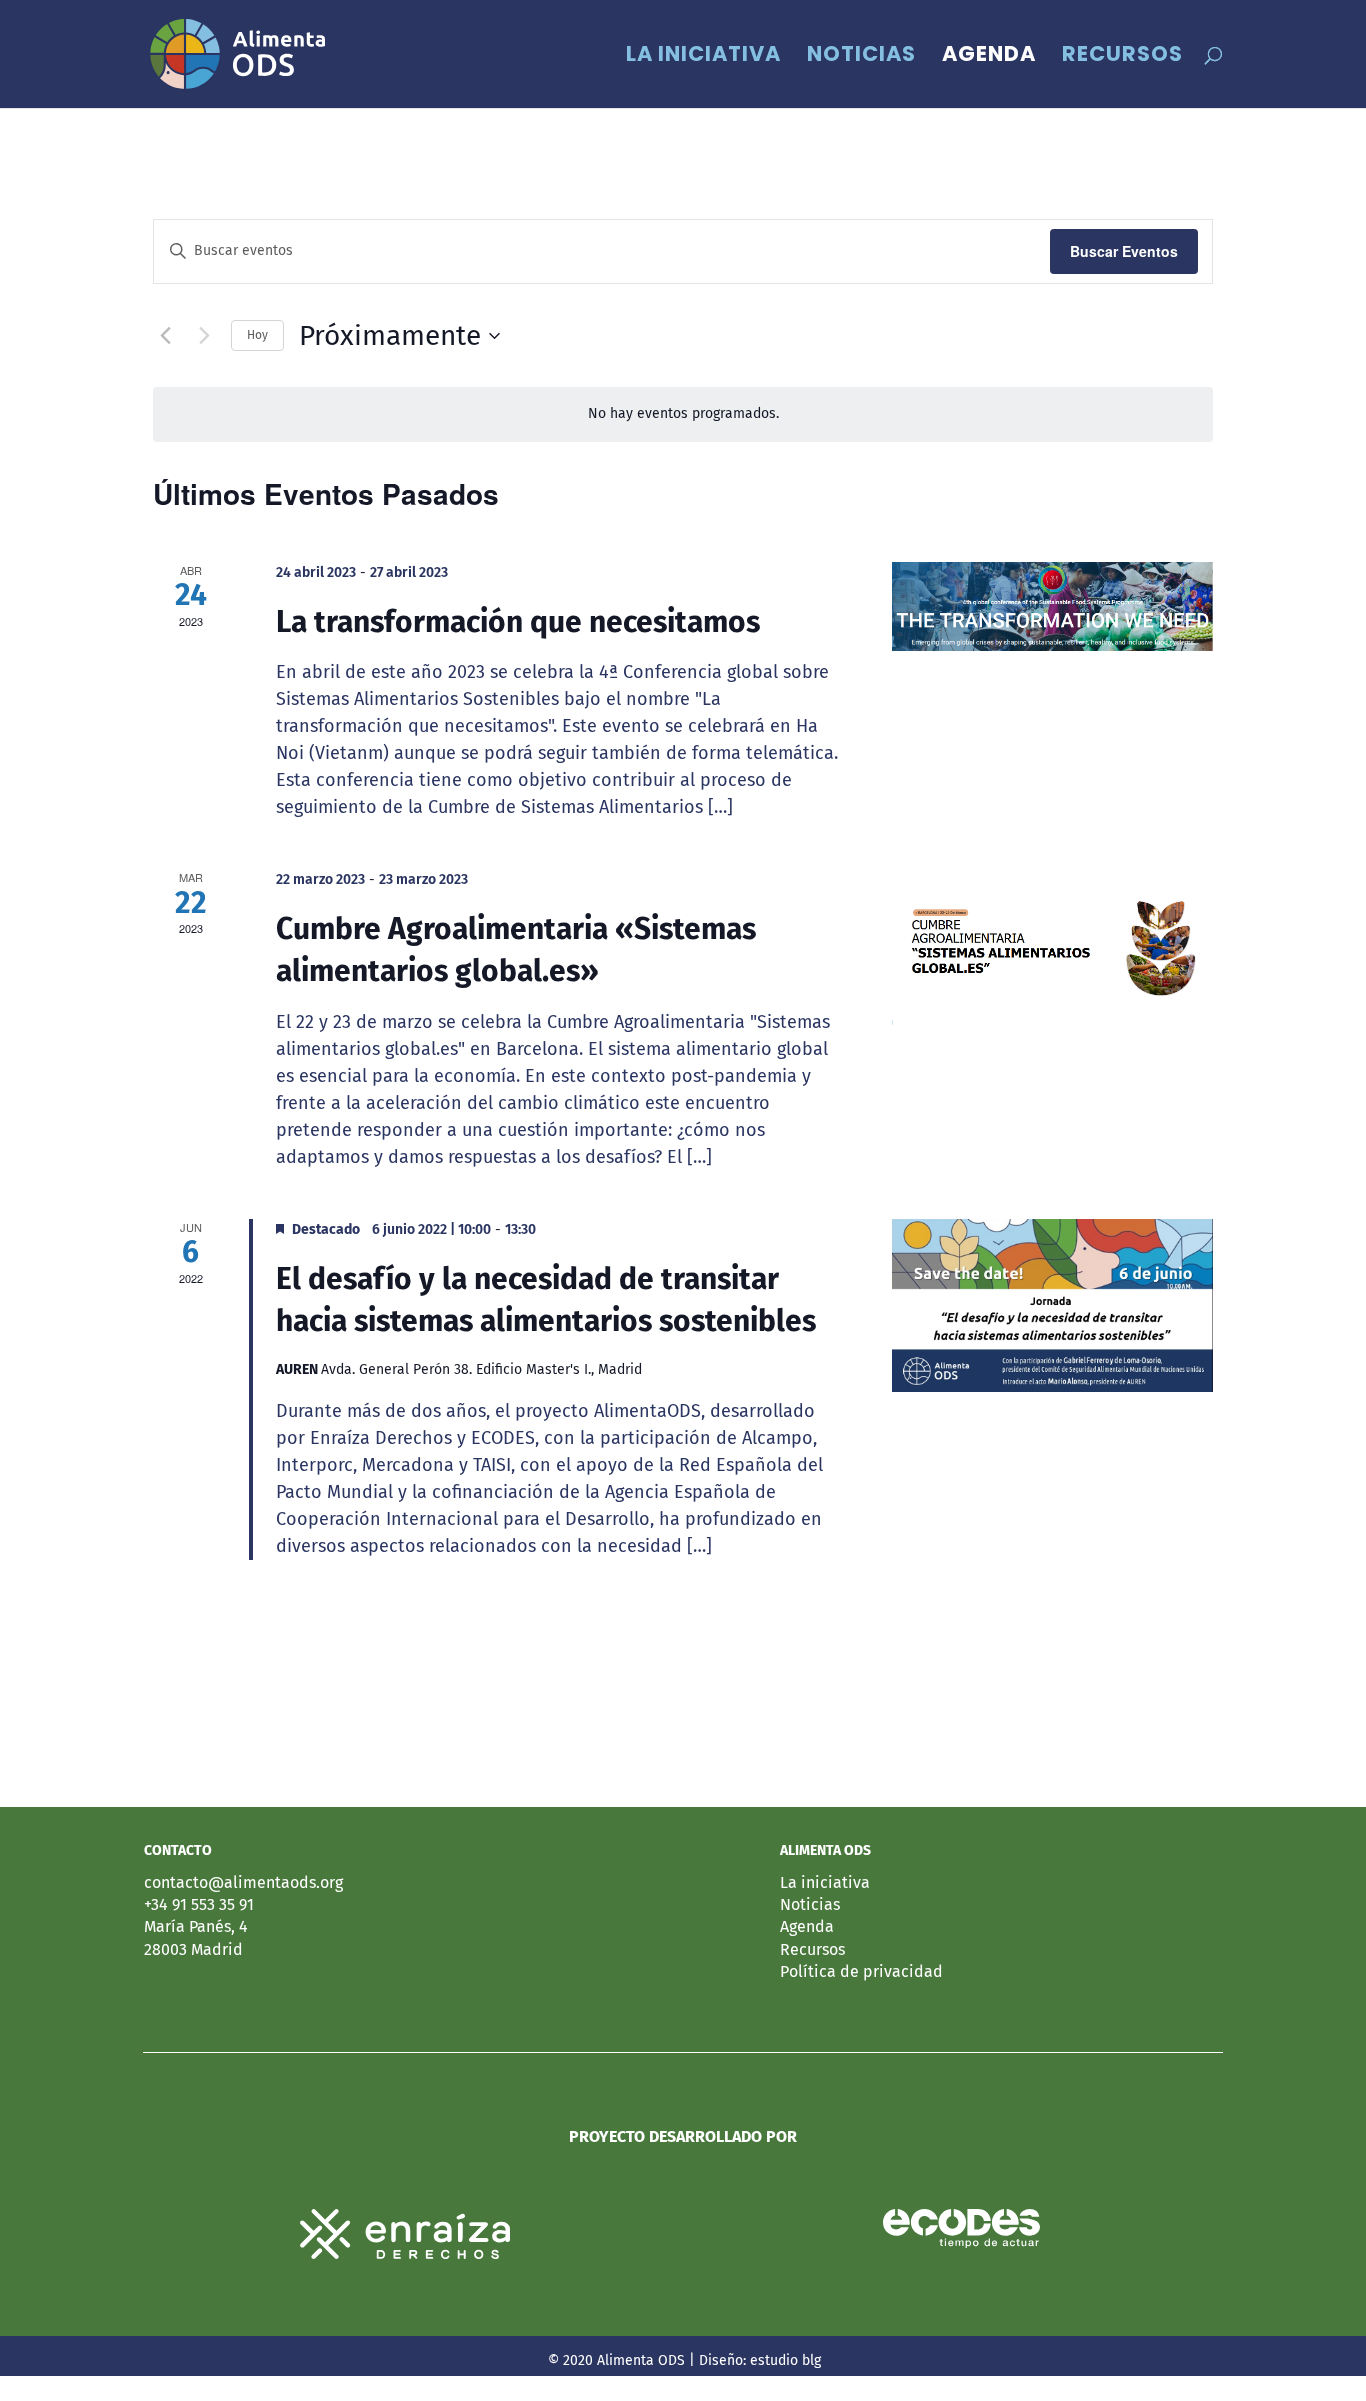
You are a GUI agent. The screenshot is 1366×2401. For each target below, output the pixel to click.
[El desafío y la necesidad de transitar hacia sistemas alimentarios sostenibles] (1052, 1305)
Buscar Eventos (1124, 251)
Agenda (989, 57)
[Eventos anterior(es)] (165, 336)
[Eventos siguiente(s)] (204, 336)
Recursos (1122, 57)
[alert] (683, 414)
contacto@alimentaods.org (243, 1882)
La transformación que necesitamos (518, 622)
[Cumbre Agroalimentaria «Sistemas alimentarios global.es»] (1052, 947)
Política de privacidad (861, 1971)
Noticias (861, 57)
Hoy (257, 335)
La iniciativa (703, 57)
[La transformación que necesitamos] (1052, 606)
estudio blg (785, 2360)
